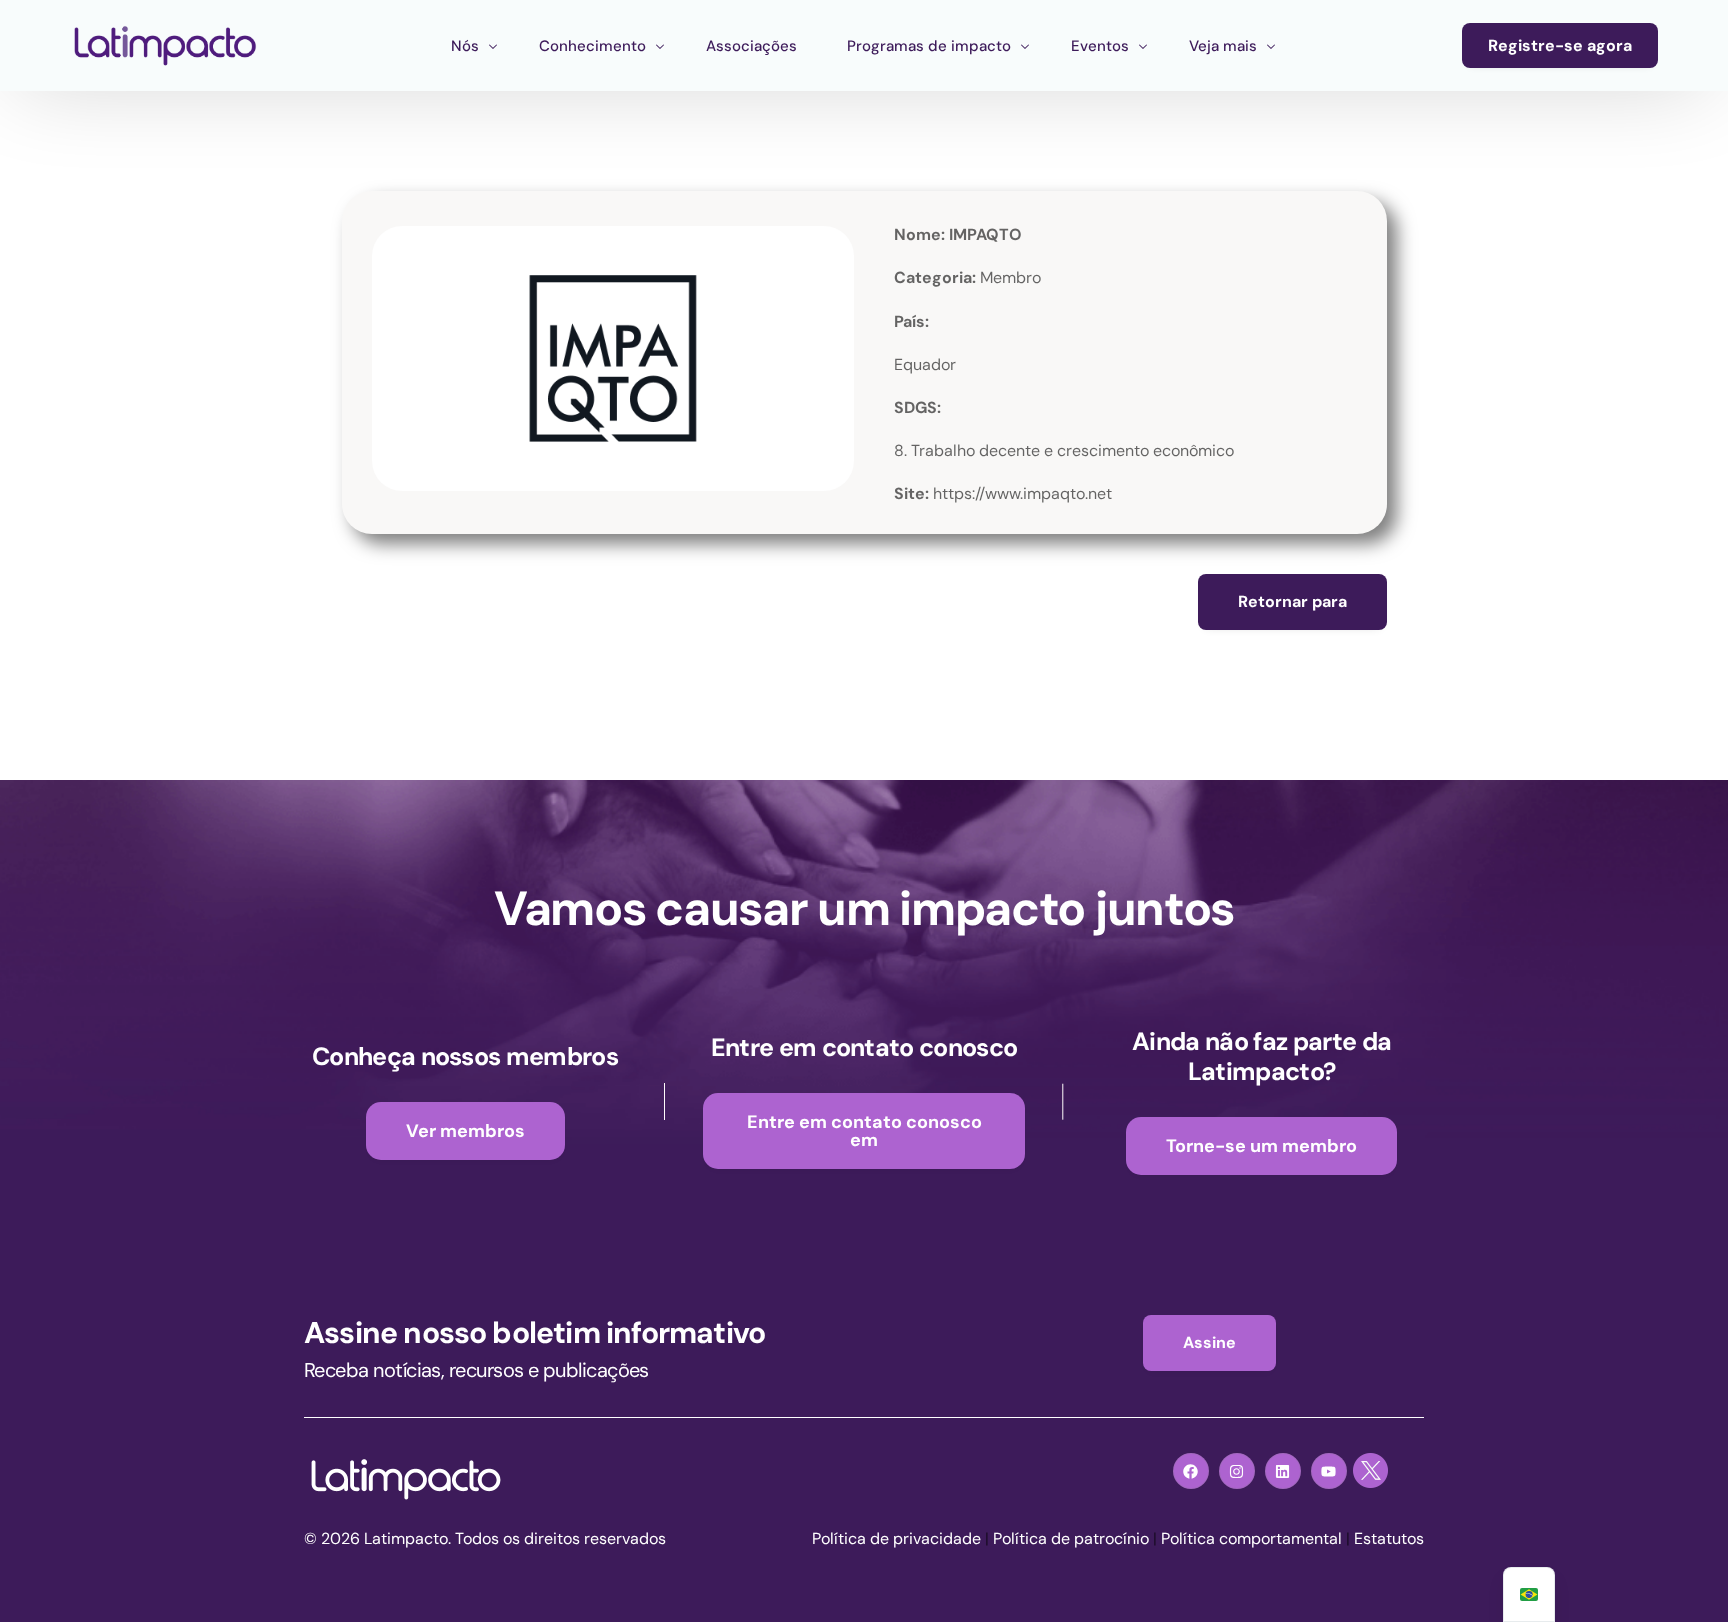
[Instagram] (1237, 1471)
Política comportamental (1251, 1538)
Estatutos (1389, 1538)
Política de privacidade (896, 1538)
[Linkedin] (1283, 1471)
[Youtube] (1329, 1471)
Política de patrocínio (1071, 1538)
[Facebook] (1191, 1471)
